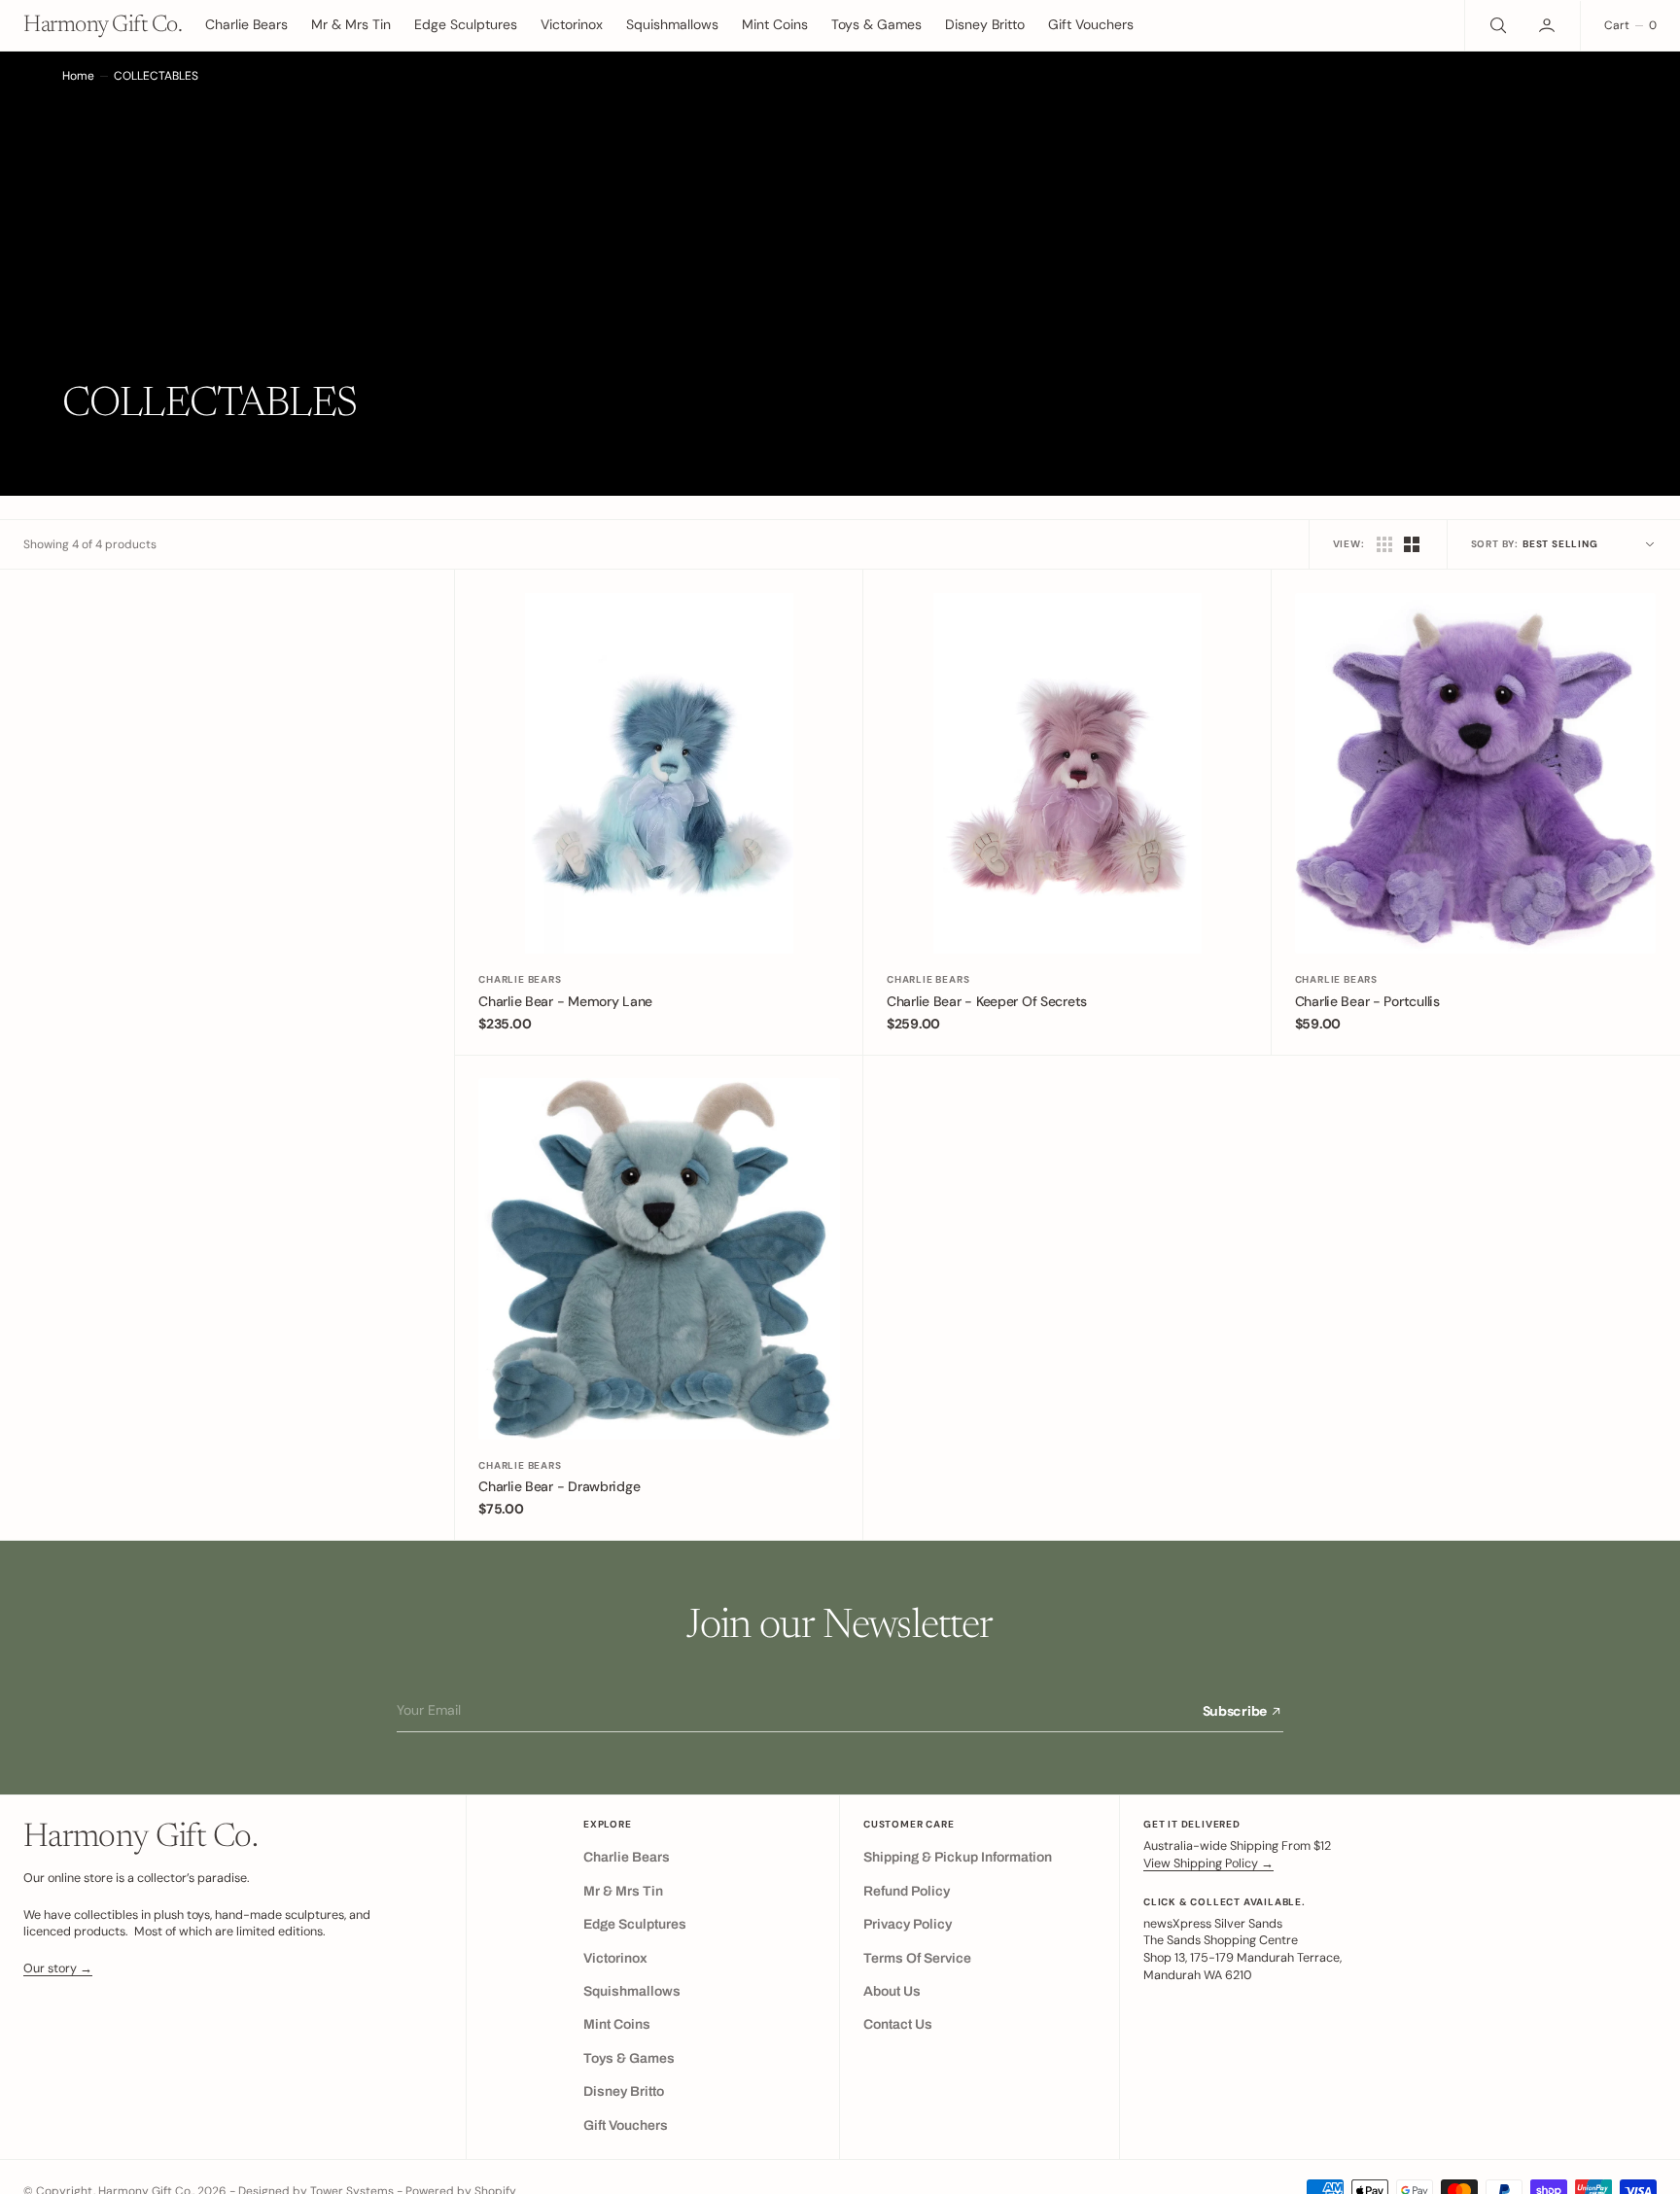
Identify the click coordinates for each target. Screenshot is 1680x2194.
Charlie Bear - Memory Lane (565, 1001)
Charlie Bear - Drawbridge (559, 1486)
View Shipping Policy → (1208, 1863)
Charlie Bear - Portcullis (1367, 1001)
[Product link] (659, 774)
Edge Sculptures (466, 24)
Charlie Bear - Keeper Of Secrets (987, 1001)
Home (78, 76)
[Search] (1496, 25)
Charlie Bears (520, 979)
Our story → (58, 1968)
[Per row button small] (1412, 544)
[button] (1549, 25)
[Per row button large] (1384, 544)
